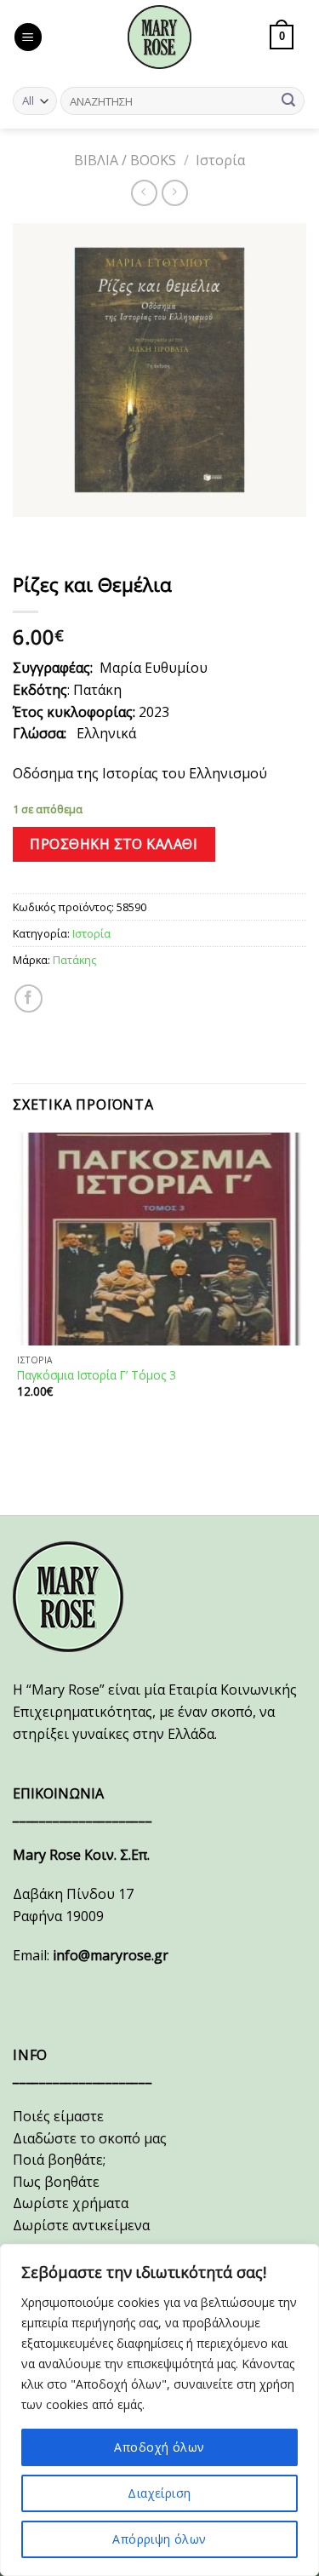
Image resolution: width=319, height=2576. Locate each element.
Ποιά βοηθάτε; (59, 2160)
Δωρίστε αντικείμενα (81, 2225)
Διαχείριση (159, 2493)
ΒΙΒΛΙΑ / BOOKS (125, 160)
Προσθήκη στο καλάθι (114, 844)
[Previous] (29, 534)
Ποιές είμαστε (58, 2116)
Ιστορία (220, 160)
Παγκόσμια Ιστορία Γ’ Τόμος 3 (97, 1375)
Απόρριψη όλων (159, 2539)
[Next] (76, 534)
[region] (159, 2410)
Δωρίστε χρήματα (71, 2203)
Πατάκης (74, 960)
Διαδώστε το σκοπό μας (90, 2138)
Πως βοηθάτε (56, 2182)
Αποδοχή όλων (159, 2447)
